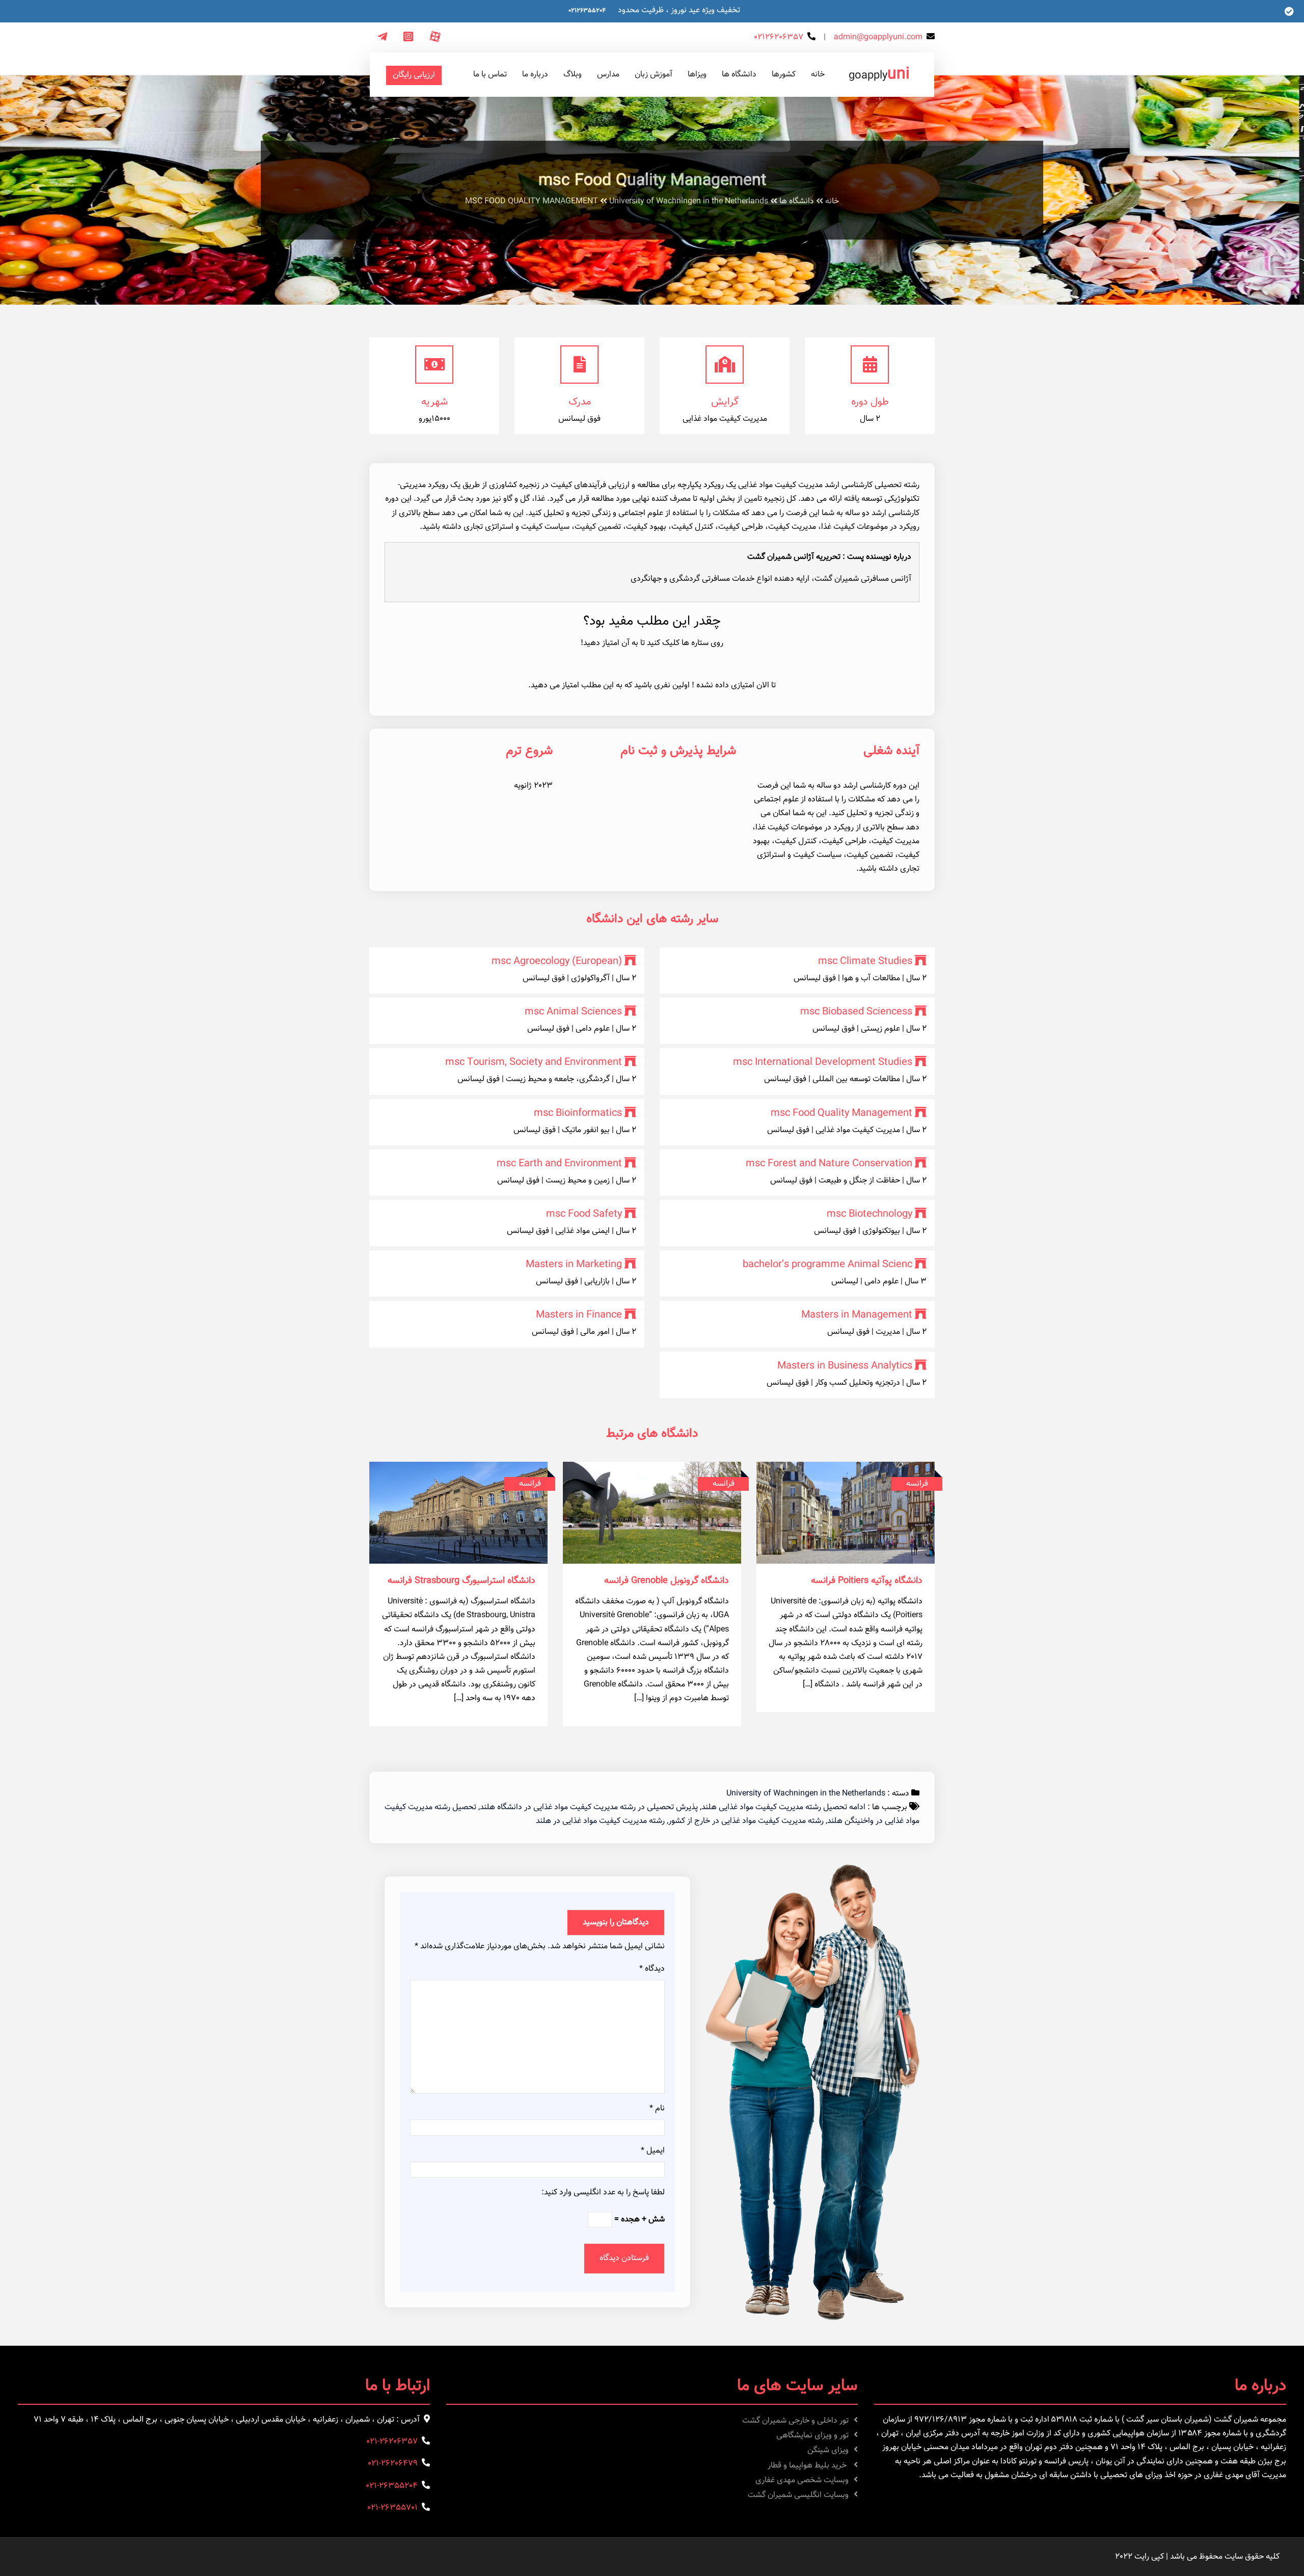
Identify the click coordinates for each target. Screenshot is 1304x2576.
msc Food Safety (584, 1214)
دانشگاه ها (797, 202)
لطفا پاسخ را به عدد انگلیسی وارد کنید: (603, 2193)
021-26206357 (392, 2442)
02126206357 (779, 37)
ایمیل (653, 2151)
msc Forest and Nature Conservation (829, 1164)
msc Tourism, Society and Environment (534, 1062)
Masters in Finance (579, 1315)
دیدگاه (652, 1969)
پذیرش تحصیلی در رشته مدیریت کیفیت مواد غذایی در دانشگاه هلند (589, 1807)
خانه (832, 202)
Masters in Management (857, 1315)
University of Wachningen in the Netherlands (689, 202)
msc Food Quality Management (841, 1113)
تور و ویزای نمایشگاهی (812, 2436)
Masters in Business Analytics (845, 1366)
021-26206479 (393, 2464)
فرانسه (917, 1484)
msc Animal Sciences (573, 1012)
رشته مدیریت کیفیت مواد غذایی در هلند (600, 1821)
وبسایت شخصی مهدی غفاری (802, 2480)
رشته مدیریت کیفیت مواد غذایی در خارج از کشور (746, 1821)
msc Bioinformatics (578, 1113)
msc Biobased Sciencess (856, 1012)
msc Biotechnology (870, 1214)
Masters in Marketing (574, 1265)
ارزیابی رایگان (414, 75)
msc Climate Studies (865, 961)
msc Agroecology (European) (557, 961)
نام (657, 2109)
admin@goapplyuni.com (878, 37)
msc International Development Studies (823, 1062)
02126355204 (587, 11)
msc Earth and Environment (559, 1164)
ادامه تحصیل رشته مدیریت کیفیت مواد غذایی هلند (783, 1807)
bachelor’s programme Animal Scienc (827, 1265)
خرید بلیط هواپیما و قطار (808, 2466)
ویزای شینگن (828, 2450)
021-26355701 (392, 2508)
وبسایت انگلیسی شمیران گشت (798, 2495)
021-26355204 (392, 2486)
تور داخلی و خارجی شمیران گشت (795, 2421)
